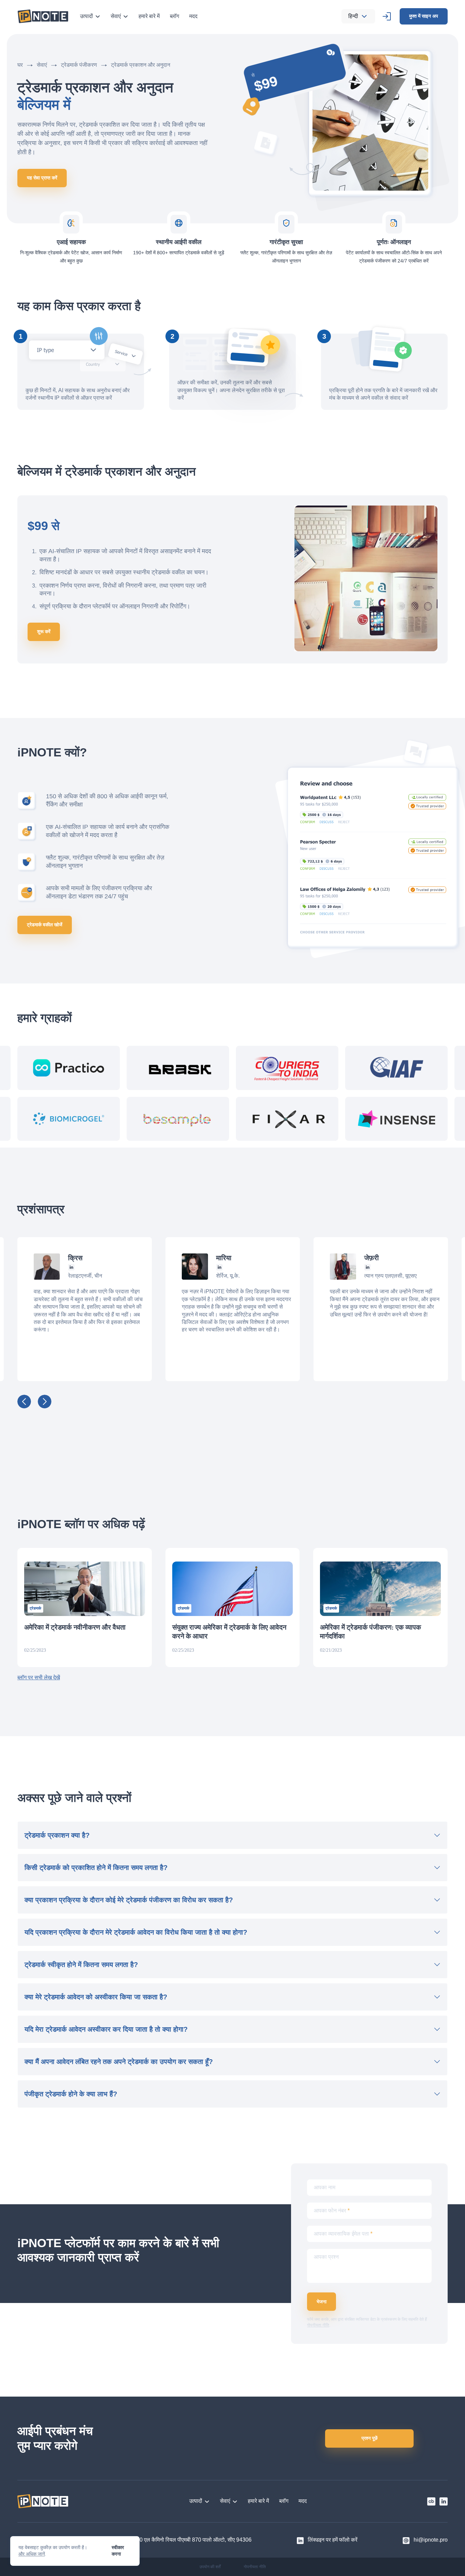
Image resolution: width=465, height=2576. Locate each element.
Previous (24, 1401)
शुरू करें (44, 631)
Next (45, 1401)
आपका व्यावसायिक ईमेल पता (343, 2234)
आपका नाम (325, 2187)
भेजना (322, 2302)
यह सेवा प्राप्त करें (42, 178)
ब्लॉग (174, 16)
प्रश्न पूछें (370, 2438)
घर (20, 65)
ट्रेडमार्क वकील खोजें (45, 925)
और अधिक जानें (32, 2554)
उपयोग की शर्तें (210, 2567)
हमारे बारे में (149, 16)
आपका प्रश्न (326, 2257)
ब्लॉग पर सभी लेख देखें (39, 1677)
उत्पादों (86, 16)
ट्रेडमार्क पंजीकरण (79, 65)
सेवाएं (116, 16)
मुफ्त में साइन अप (424, 16)
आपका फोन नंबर (332, 2211)
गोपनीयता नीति (318, 2325)
